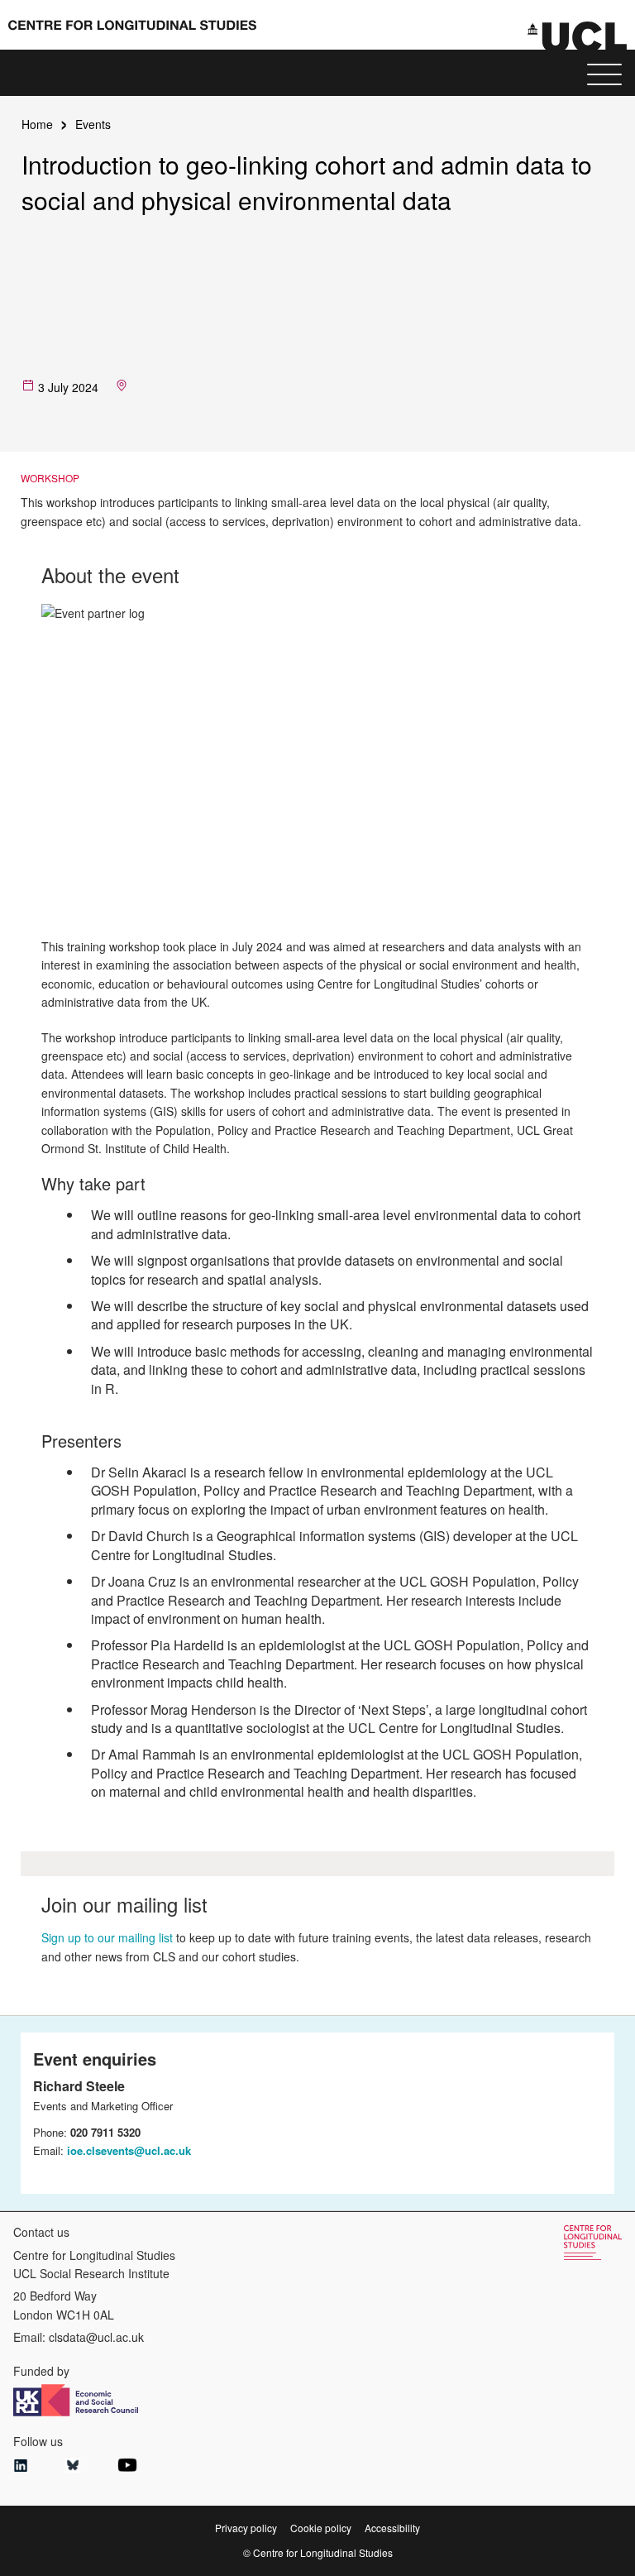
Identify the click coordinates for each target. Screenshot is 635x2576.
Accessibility (392, 2528)
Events (93, 124)
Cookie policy (321, 2528)
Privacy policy (246, 2528)
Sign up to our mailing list (107, 1937)
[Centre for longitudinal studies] (577, 36)
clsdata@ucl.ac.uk (96, 2337)
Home (37, 124)
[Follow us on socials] (21, 2467)
